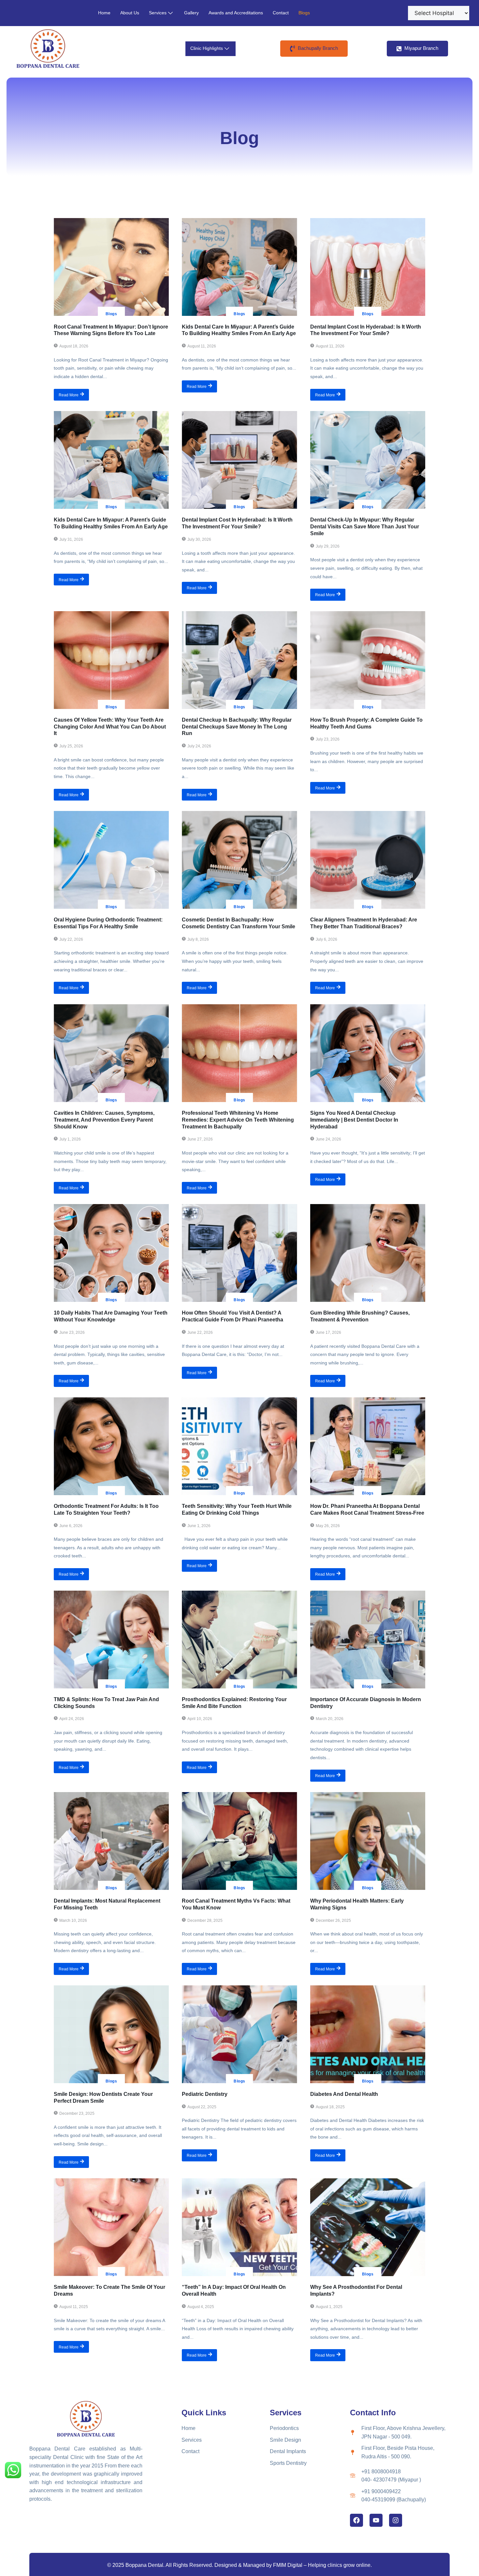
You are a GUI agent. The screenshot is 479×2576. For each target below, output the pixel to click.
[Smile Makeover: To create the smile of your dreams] (111, 2227)
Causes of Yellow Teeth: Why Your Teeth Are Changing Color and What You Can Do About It (110, 727)
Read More (69, 395)
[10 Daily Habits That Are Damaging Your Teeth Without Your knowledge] (111, 1253)
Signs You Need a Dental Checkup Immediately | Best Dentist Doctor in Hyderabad (354, 1120)
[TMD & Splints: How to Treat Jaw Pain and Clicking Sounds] (111, 1640)
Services (158, 13)
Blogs (304, 13)
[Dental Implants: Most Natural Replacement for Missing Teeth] (111, 1841)
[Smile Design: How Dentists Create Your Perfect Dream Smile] (111, 2034)
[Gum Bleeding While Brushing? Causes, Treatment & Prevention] (368, 1253)
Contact (281, 13)
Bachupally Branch (317, 48)
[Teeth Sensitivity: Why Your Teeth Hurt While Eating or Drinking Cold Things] (239, 1446)
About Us (130, 13)
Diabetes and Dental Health (344, 2094)
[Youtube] (376, 2520)
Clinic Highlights (207, 48)
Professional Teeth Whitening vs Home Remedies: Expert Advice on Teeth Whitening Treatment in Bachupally (238, 1120)
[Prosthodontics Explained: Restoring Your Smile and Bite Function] (239, 1640)
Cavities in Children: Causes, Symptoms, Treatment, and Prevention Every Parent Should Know (104, 1120)
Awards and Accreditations (236, 13)
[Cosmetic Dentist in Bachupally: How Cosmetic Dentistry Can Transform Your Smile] (239, 860)
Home (104, 13)
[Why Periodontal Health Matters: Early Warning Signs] (368, 1841)
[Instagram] (396, 2520)
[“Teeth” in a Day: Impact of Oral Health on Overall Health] (239, 2227)
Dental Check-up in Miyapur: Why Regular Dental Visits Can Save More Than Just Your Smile (365, 527)
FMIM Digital (288, 2565)
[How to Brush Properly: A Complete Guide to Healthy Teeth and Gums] (368, 660)
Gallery (191, 13)
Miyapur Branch (421, 48)
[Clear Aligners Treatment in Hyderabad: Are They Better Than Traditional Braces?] (368, 860)
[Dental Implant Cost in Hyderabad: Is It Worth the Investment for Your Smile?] (368, 267)
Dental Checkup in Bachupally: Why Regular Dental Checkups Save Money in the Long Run (237, 727)
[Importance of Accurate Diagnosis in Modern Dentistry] (368, 1640)
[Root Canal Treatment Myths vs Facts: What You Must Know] (239, 1841)
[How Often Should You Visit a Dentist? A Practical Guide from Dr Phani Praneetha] (239, 1253)
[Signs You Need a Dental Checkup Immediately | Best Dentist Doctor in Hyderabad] (368, 1053)
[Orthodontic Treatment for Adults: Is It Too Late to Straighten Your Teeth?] (111, 1446)
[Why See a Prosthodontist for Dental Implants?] (368, 2227)
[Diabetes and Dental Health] (368, 2034)
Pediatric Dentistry (205, 2094)
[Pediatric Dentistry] (239, 2034)
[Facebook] (356, 2520)
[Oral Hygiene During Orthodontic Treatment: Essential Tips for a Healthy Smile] (111, 860)
